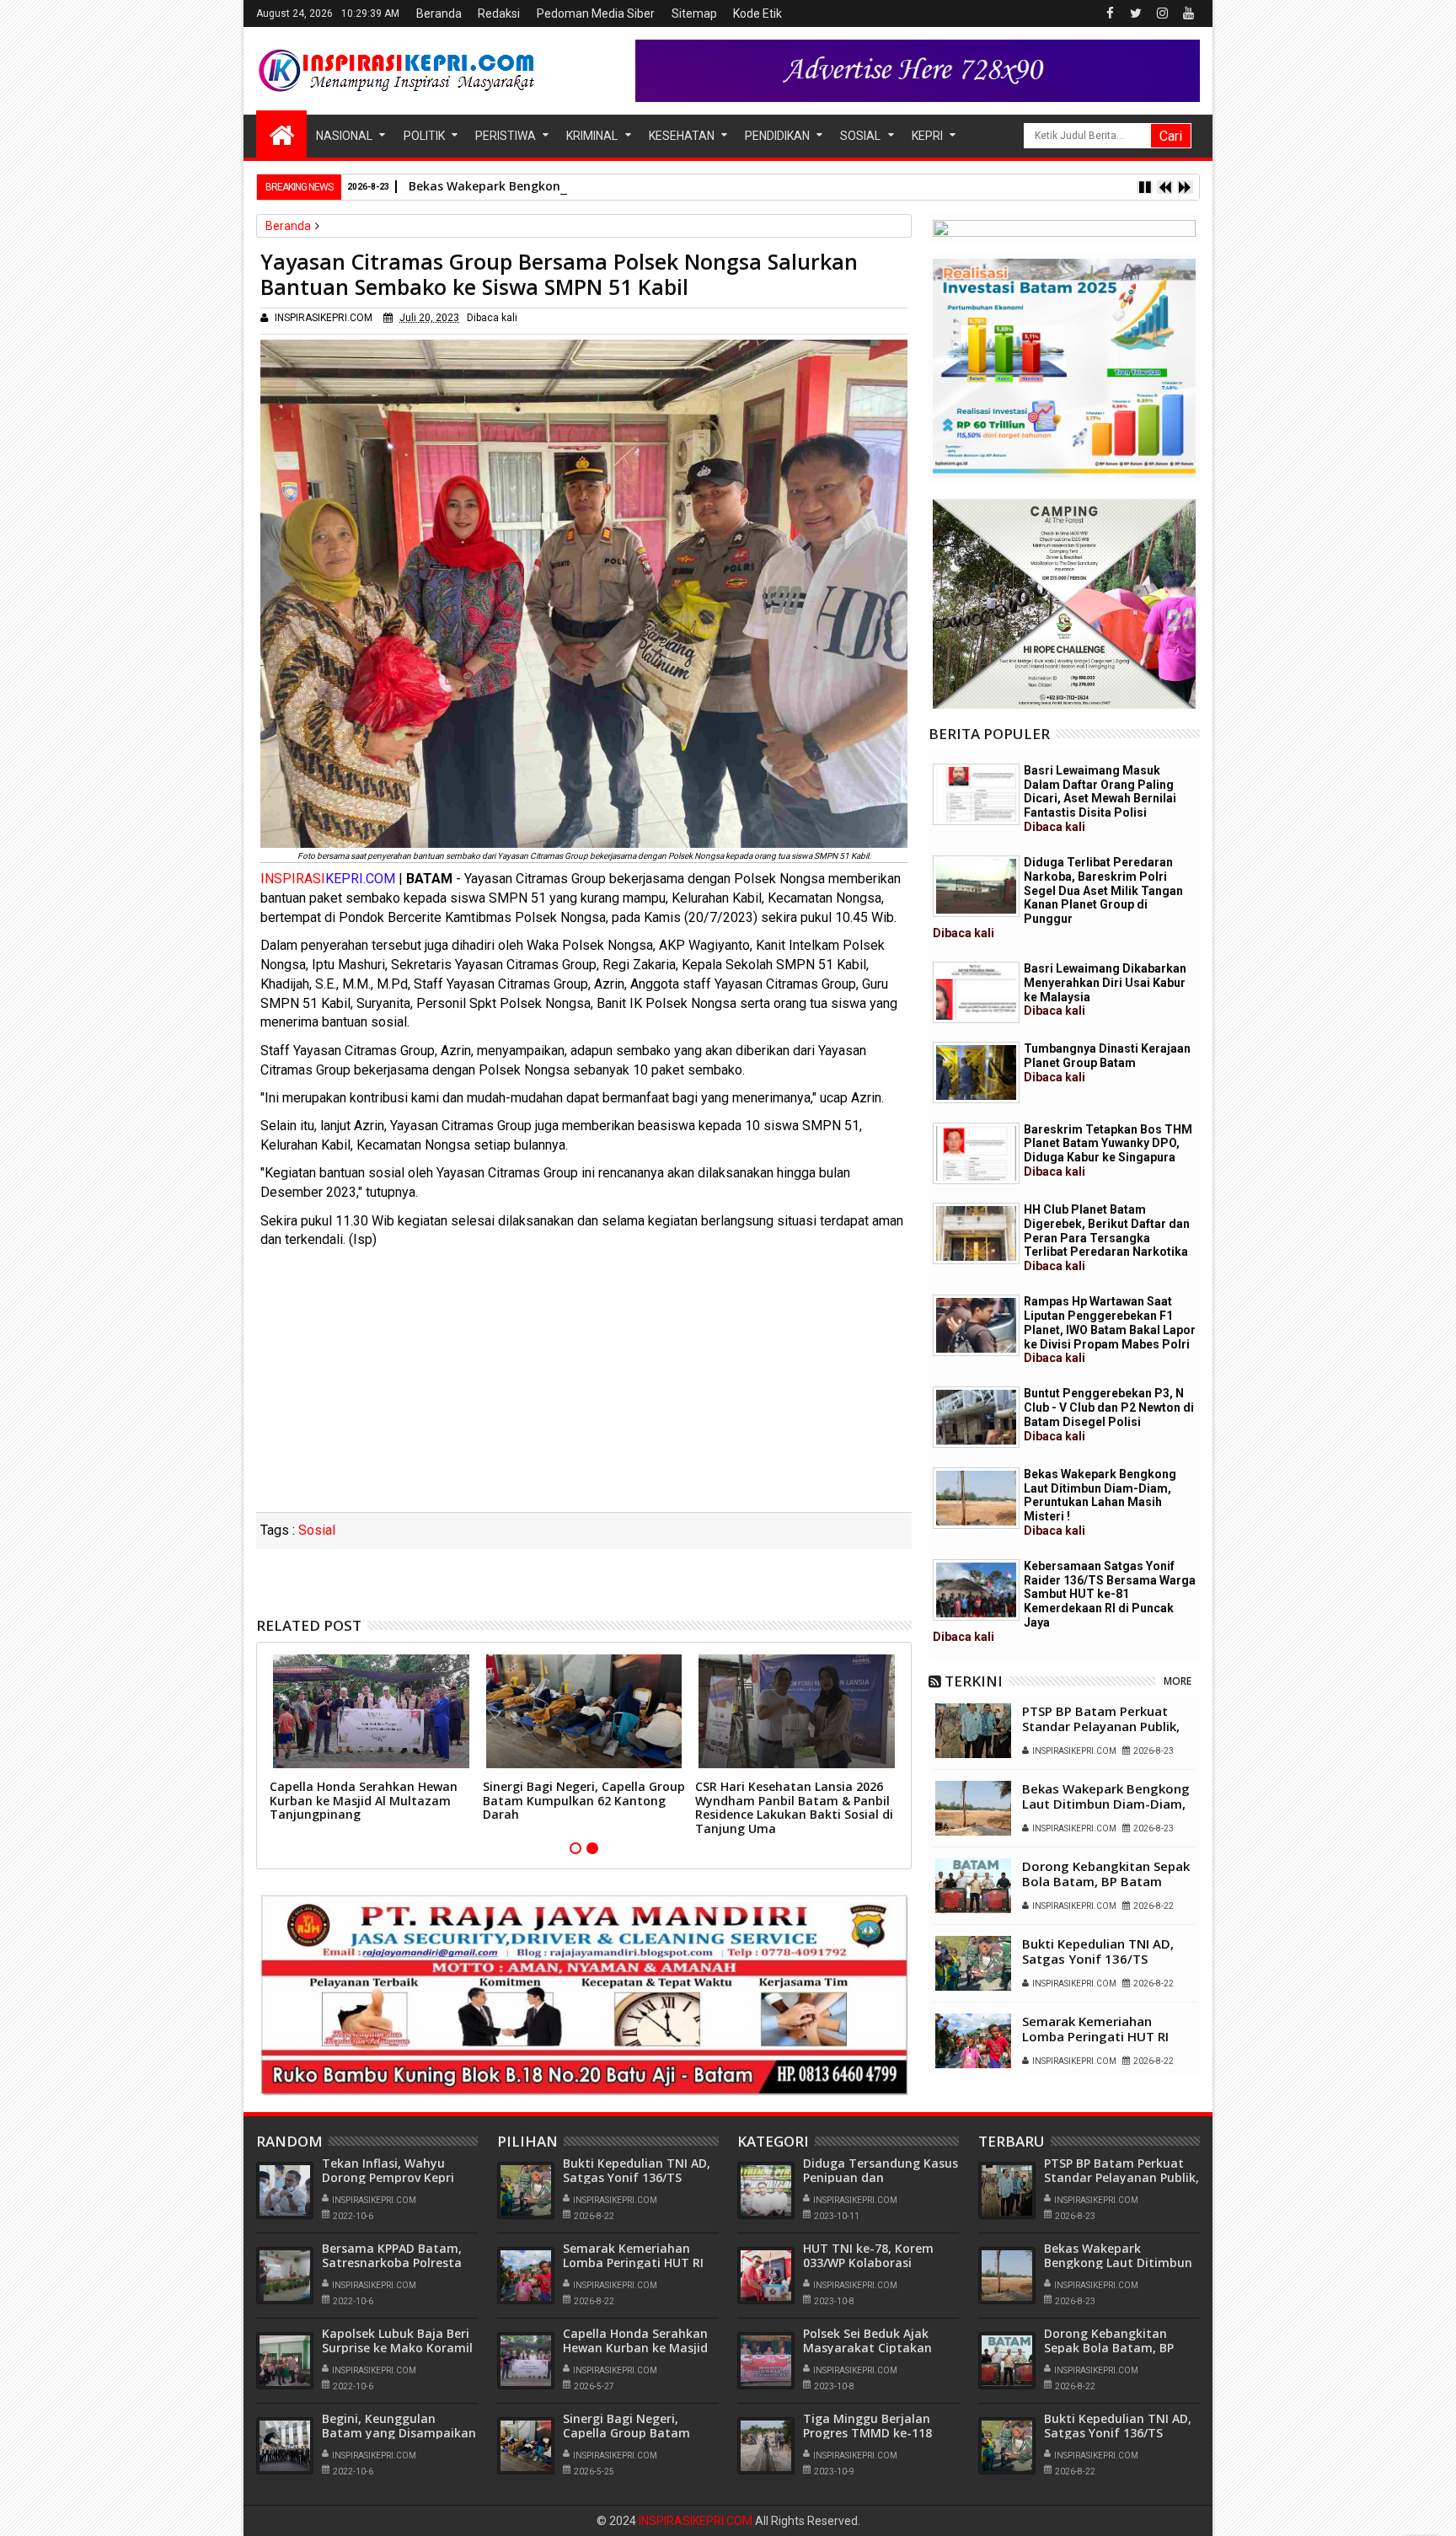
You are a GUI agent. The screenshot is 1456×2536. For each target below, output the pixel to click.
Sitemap (694, 13)
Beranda (439, 13)
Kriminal (592, 136)
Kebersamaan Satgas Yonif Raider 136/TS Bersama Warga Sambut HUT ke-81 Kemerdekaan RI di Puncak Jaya (1064, 1601)
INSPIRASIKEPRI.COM (697, 2521)
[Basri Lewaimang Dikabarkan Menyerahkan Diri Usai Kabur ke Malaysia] (976, 992)
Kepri (927, 136)
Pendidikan (777, 136)
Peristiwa (506, 136)
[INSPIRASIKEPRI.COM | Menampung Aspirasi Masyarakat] (281, 134)
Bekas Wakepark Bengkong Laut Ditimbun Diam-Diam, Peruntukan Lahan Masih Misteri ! (671, 186)
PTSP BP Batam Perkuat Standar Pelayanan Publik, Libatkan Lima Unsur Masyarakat (1101, 1734)
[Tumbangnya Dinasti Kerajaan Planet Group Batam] (976, 1072)
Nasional (344, 136)
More (1178, 1681)
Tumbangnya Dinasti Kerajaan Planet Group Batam (1107, 1063)
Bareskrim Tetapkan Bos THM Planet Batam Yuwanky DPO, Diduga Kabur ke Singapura (1108, 1150)
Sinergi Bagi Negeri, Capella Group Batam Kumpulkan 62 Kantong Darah (584, 1801)
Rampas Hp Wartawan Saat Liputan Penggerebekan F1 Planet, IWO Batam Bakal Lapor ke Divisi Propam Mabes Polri (1110, 1330)
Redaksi (499, 13)
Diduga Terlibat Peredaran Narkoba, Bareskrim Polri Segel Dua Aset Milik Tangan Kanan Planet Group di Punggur (1058, 898)
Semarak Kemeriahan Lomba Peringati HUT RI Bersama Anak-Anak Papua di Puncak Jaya (1105, 2044)
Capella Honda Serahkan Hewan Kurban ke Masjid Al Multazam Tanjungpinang (364, 1801)
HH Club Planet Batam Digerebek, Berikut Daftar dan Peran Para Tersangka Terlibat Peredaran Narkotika (1107, 1238)
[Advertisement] (584, 1386)
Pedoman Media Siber (596, 13)
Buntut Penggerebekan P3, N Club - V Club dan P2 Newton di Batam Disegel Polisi (1109, 1414)
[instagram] (1162, 13)
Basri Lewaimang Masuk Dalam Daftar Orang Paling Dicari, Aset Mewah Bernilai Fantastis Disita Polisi (1100, 799)
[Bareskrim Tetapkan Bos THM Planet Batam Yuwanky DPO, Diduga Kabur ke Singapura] (976, 1153)
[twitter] (1136, 13)
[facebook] (1110, 13)
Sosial (860, 136)
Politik (424, 136)
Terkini (974, 1681)
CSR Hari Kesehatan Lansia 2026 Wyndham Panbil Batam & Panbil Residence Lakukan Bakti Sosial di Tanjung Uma (794, 1807)
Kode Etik (757, 13)
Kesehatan (682, 136)
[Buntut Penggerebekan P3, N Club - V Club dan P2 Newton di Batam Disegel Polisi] (976, 1417)
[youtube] (1188, 13)
